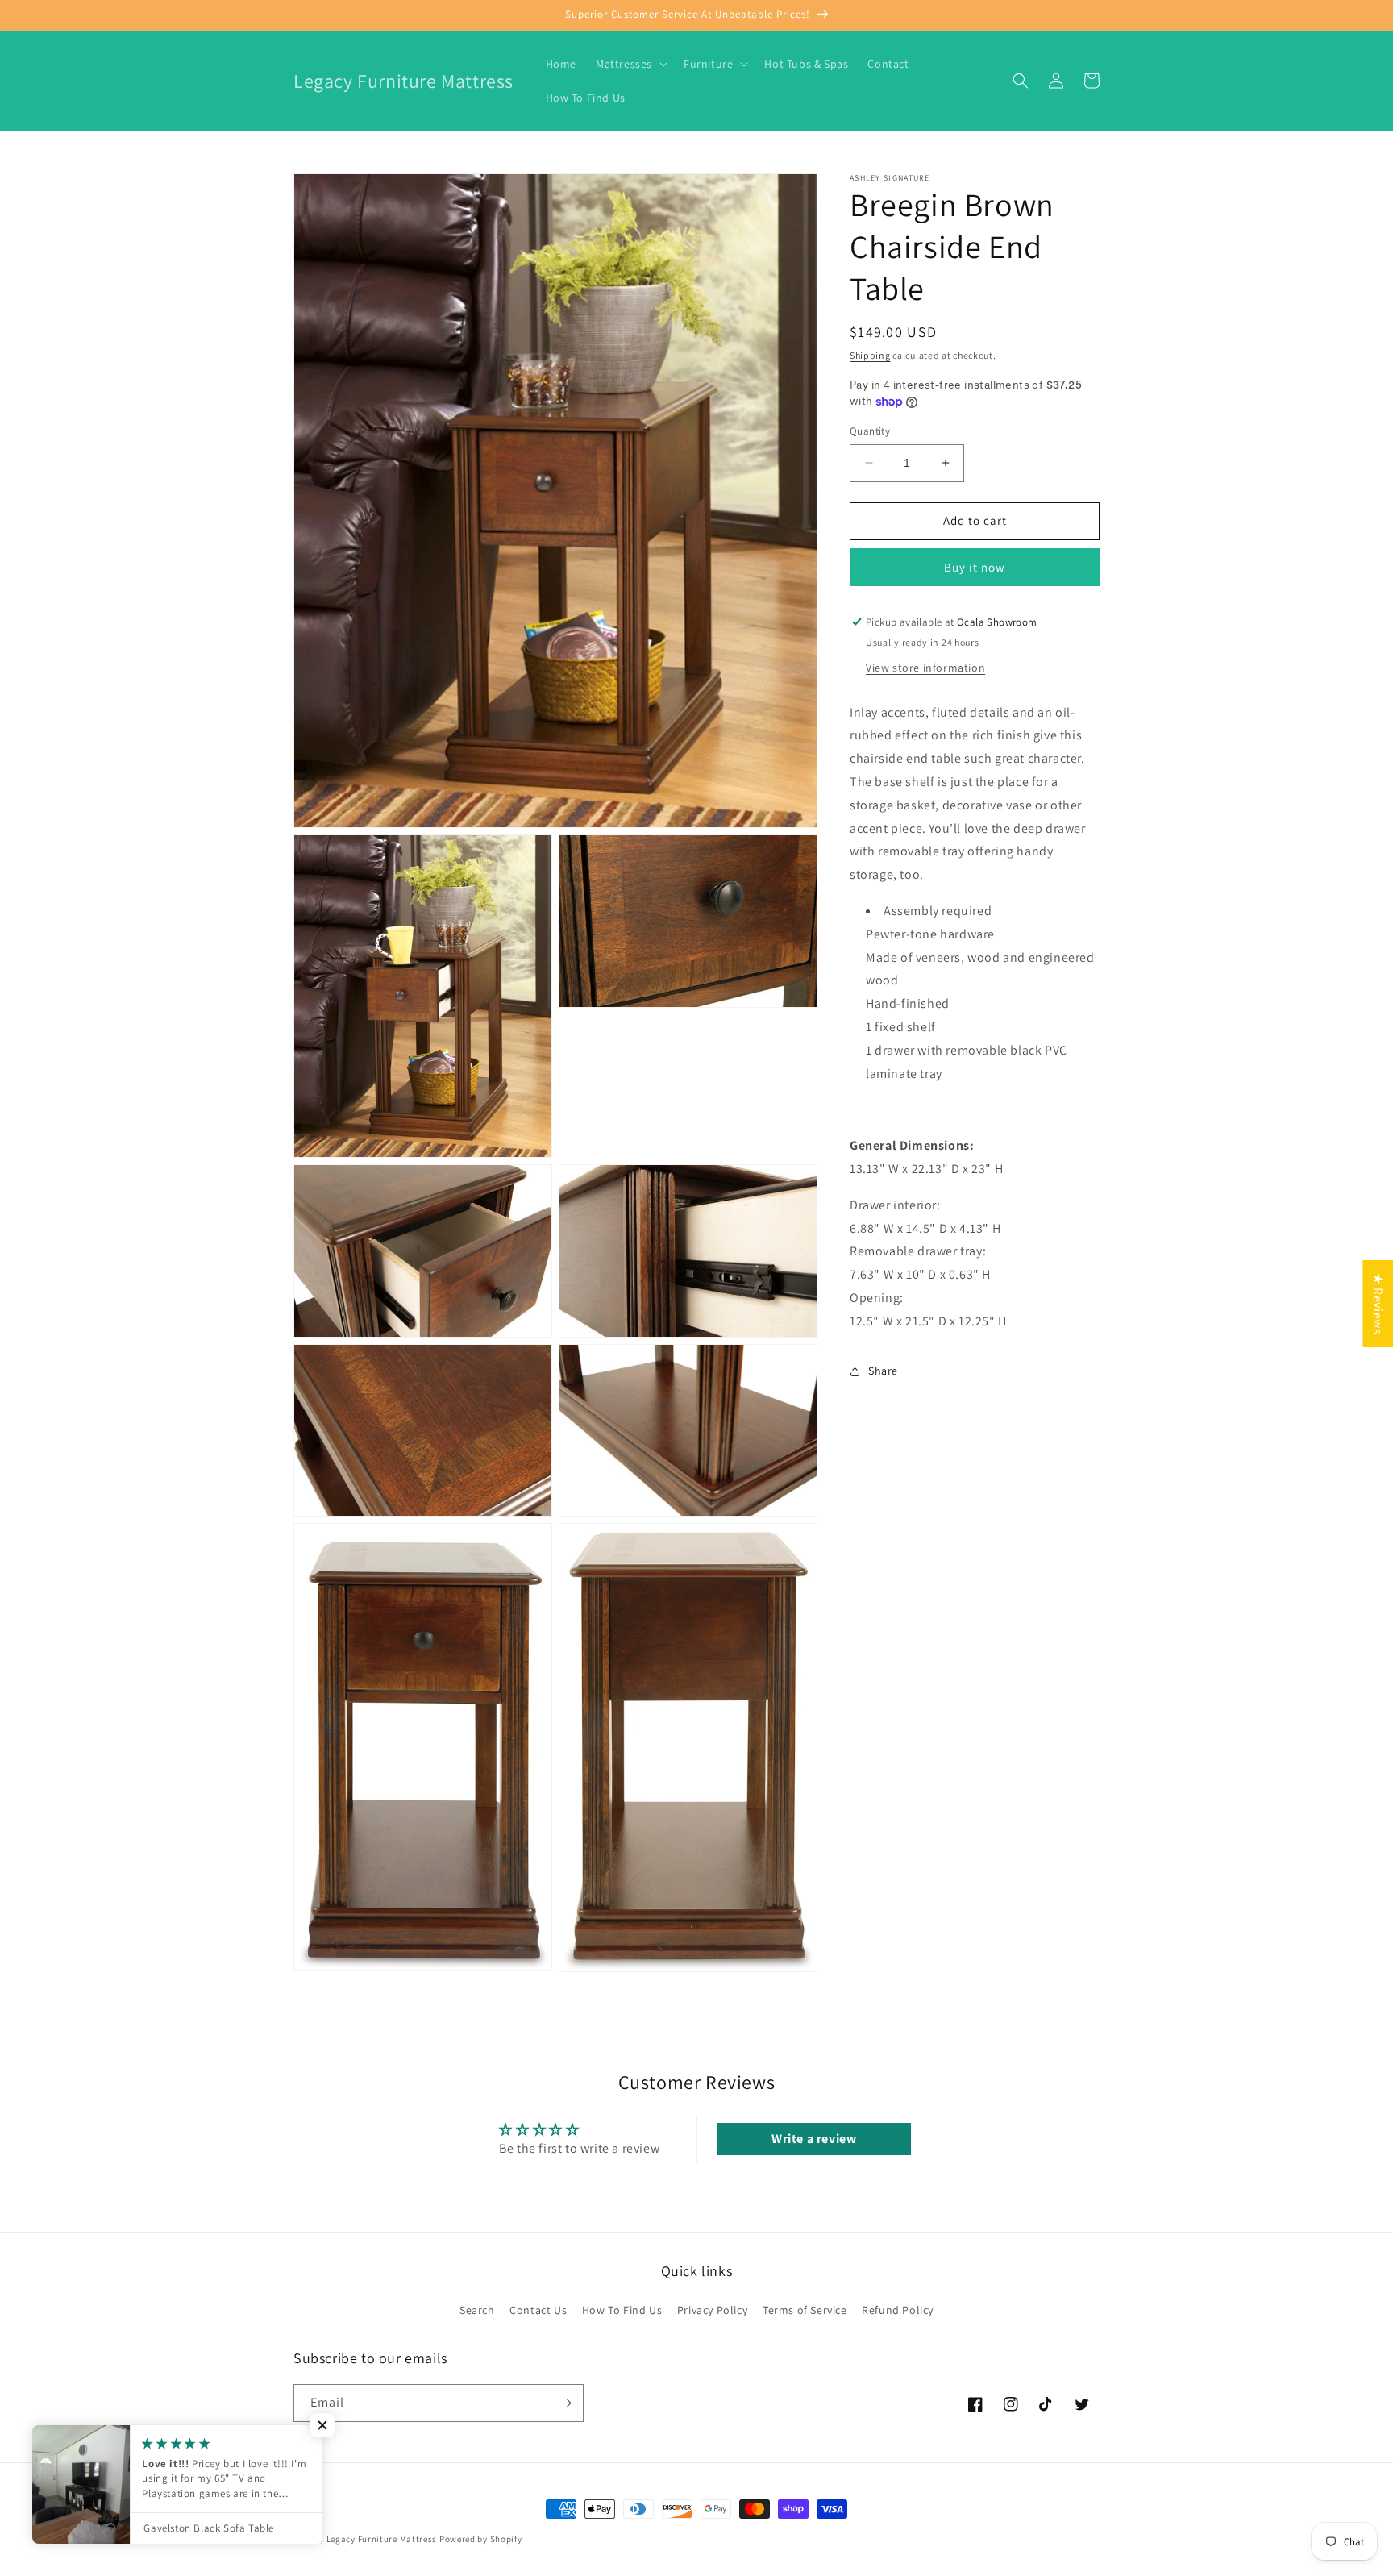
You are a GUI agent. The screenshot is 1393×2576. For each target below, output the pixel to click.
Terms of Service (805, 2310)
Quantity (870, 431)
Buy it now (975, 567)
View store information (925, 668)
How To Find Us (622, 2310)
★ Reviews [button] (1378, 1303)
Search (477, 2310)
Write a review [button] (814, 2139)
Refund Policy (898, 2310)
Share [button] (883, 1371)
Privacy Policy (712, 2310)
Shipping (870, 355)
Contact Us (538, 2310)
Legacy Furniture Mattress (382, 2539)
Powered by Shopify (481, 2539)
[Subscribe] (565, 2403)
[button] (630, 64)
